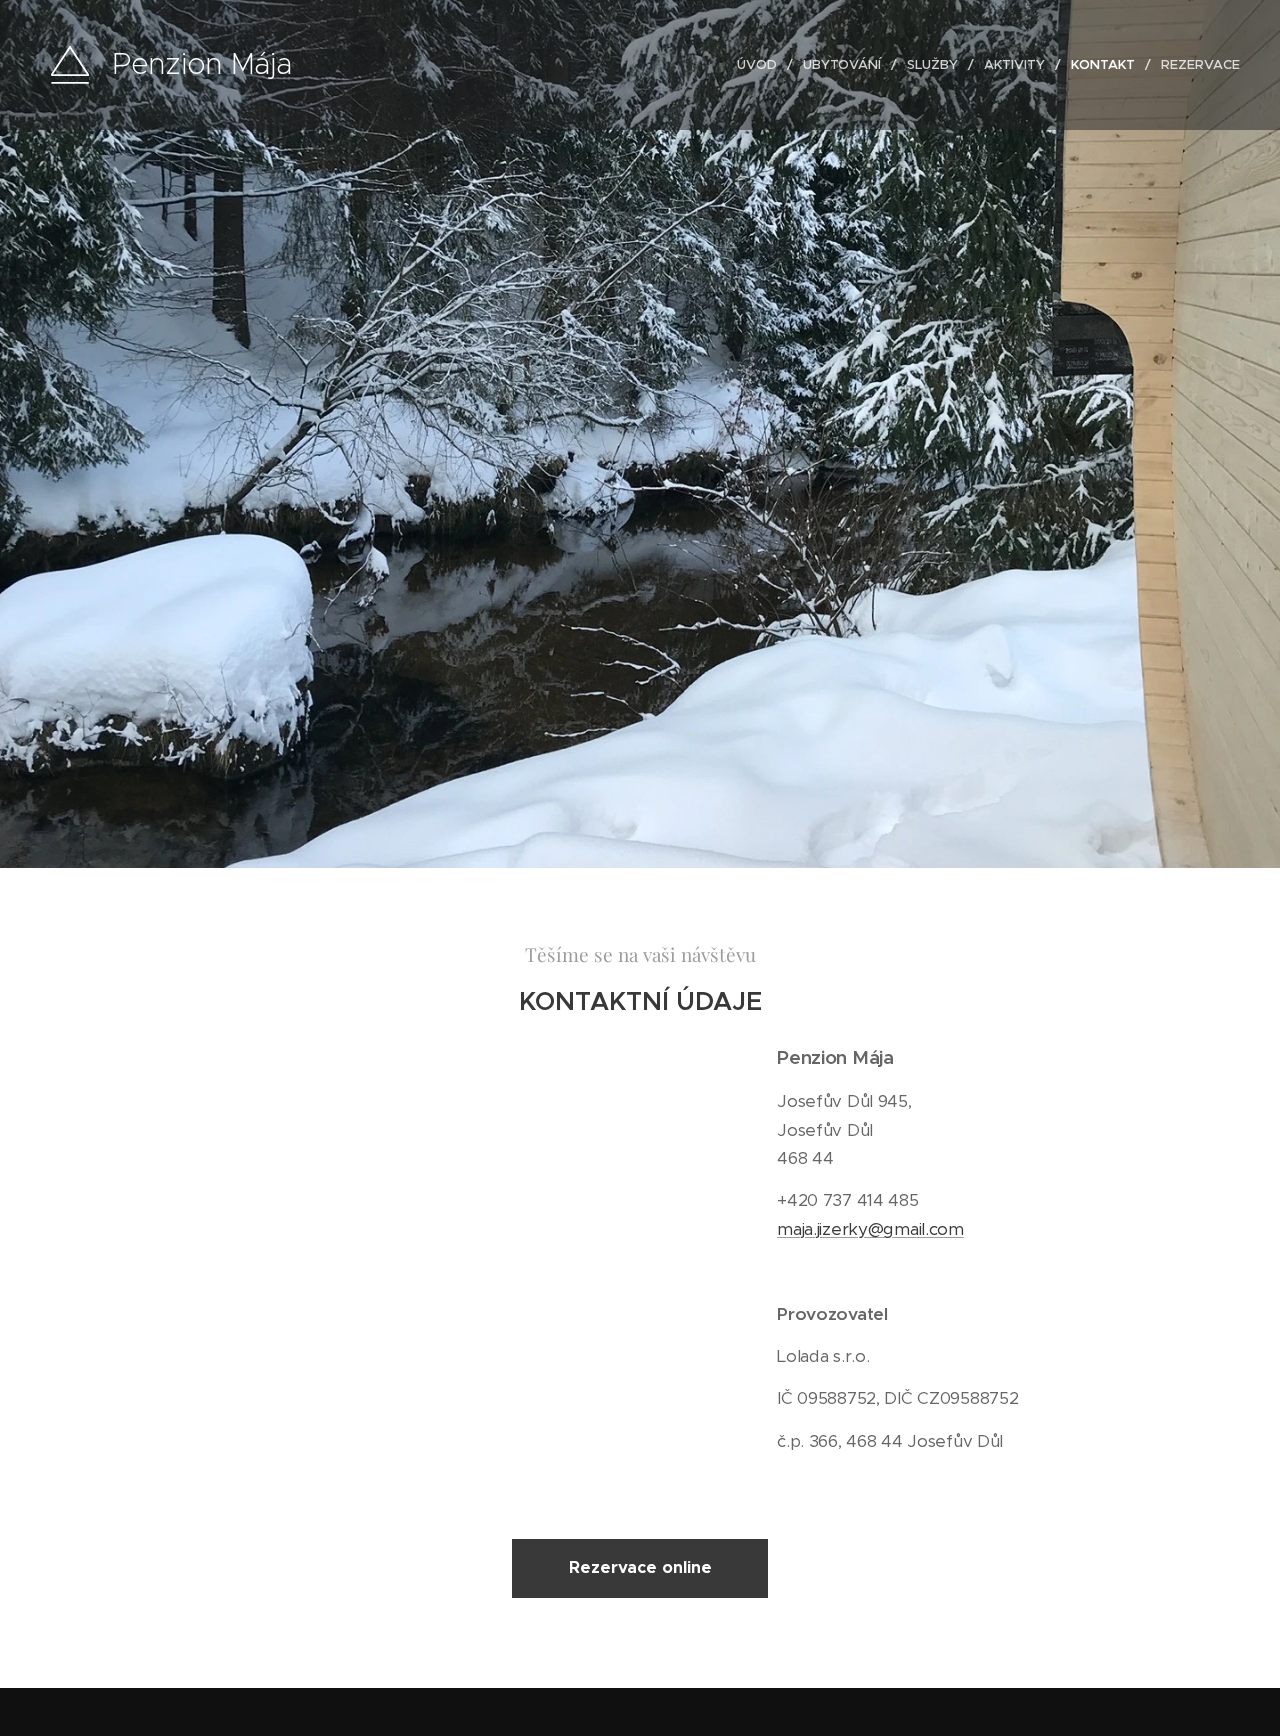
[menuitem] (762, 65)
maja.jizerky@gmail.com (870, 1229)
